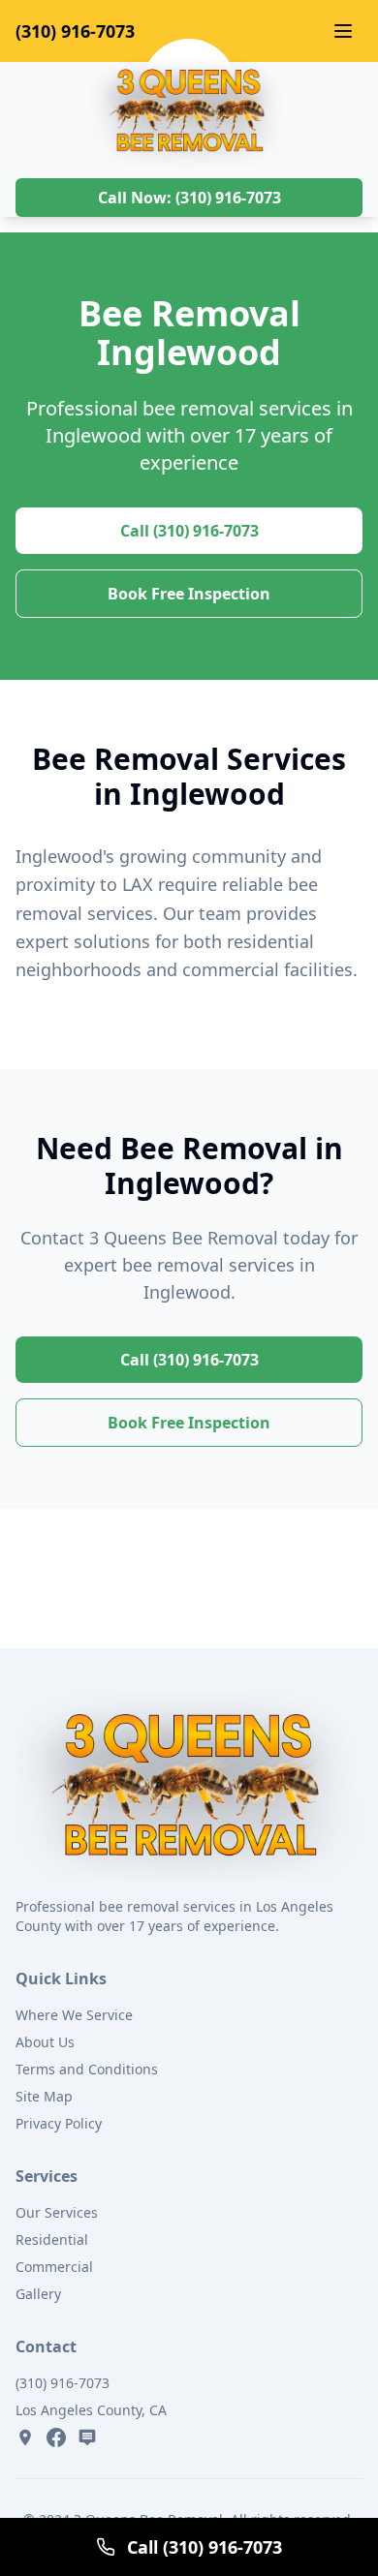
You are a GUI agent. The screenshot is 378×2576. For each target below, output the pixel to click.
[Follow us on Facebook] (56, 2438)
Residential (52, 2239)
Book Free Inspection (189, 594)
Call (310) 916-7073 (189, 531)
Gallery (38, 2294)
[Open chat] (87, 2438)
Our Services (57, 2212)
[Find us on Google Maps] (25, 2438)
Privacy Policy (59, 2123)
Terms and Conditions (87, 2069)
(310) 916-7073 (75, 31)
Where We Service (74, 2015)
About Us (45, 2042)
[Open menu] (343, 31)
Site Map (44, 2096)
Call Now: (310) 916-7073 (189, 198)
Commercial (54, 2267)
